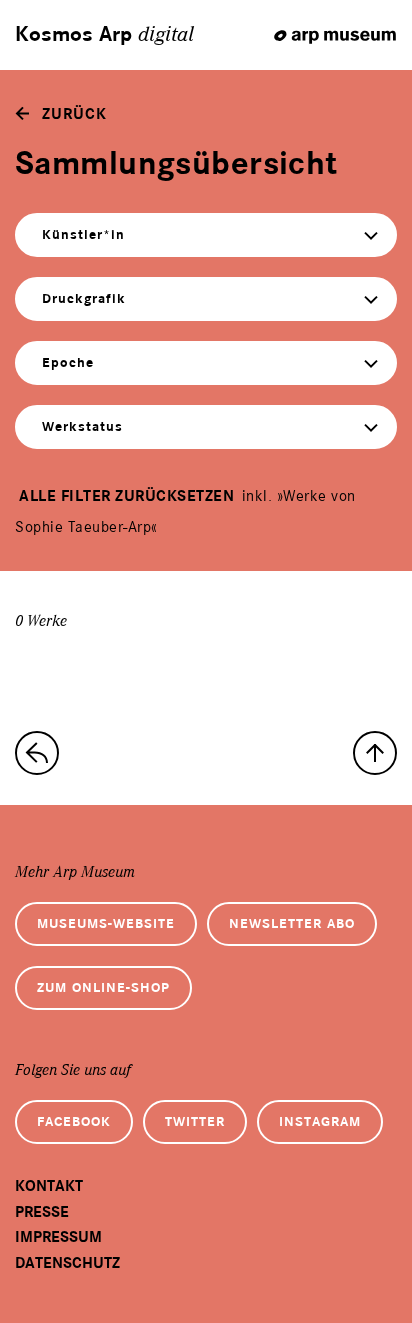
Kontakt (49, 1186)
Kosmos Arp (104, 35)
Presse (42, 1212)
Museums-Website (106, 923)
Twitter (195, 1121)
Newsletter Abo (292, 923)
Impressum (58, 1237)
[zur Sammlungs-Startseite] (37, 753)
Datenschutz (67, 1263)
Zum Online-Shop (103, 987)
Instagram (320, 1121)
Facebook (74, 1121)
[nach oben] (375, 753)
